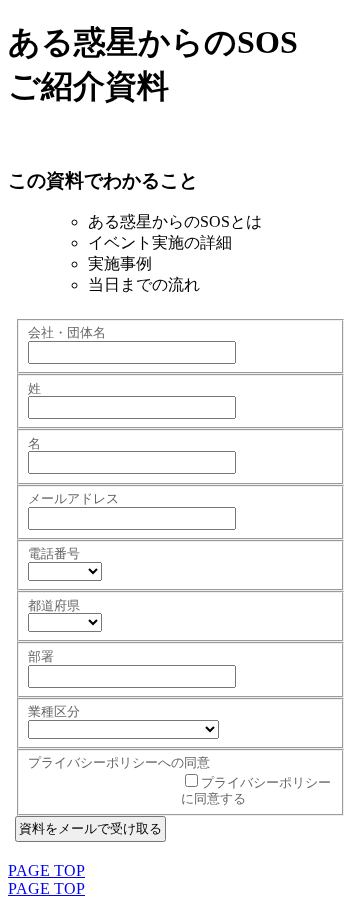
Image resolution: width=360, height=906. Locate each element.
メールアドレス (73, 498)
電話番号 (54, 553)
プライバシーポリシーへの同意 (119, 762)
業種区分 (54, 711)
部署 (41, 656)
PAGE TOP (46, 870)
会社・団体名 (67, 332)
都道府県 (54, 605)
